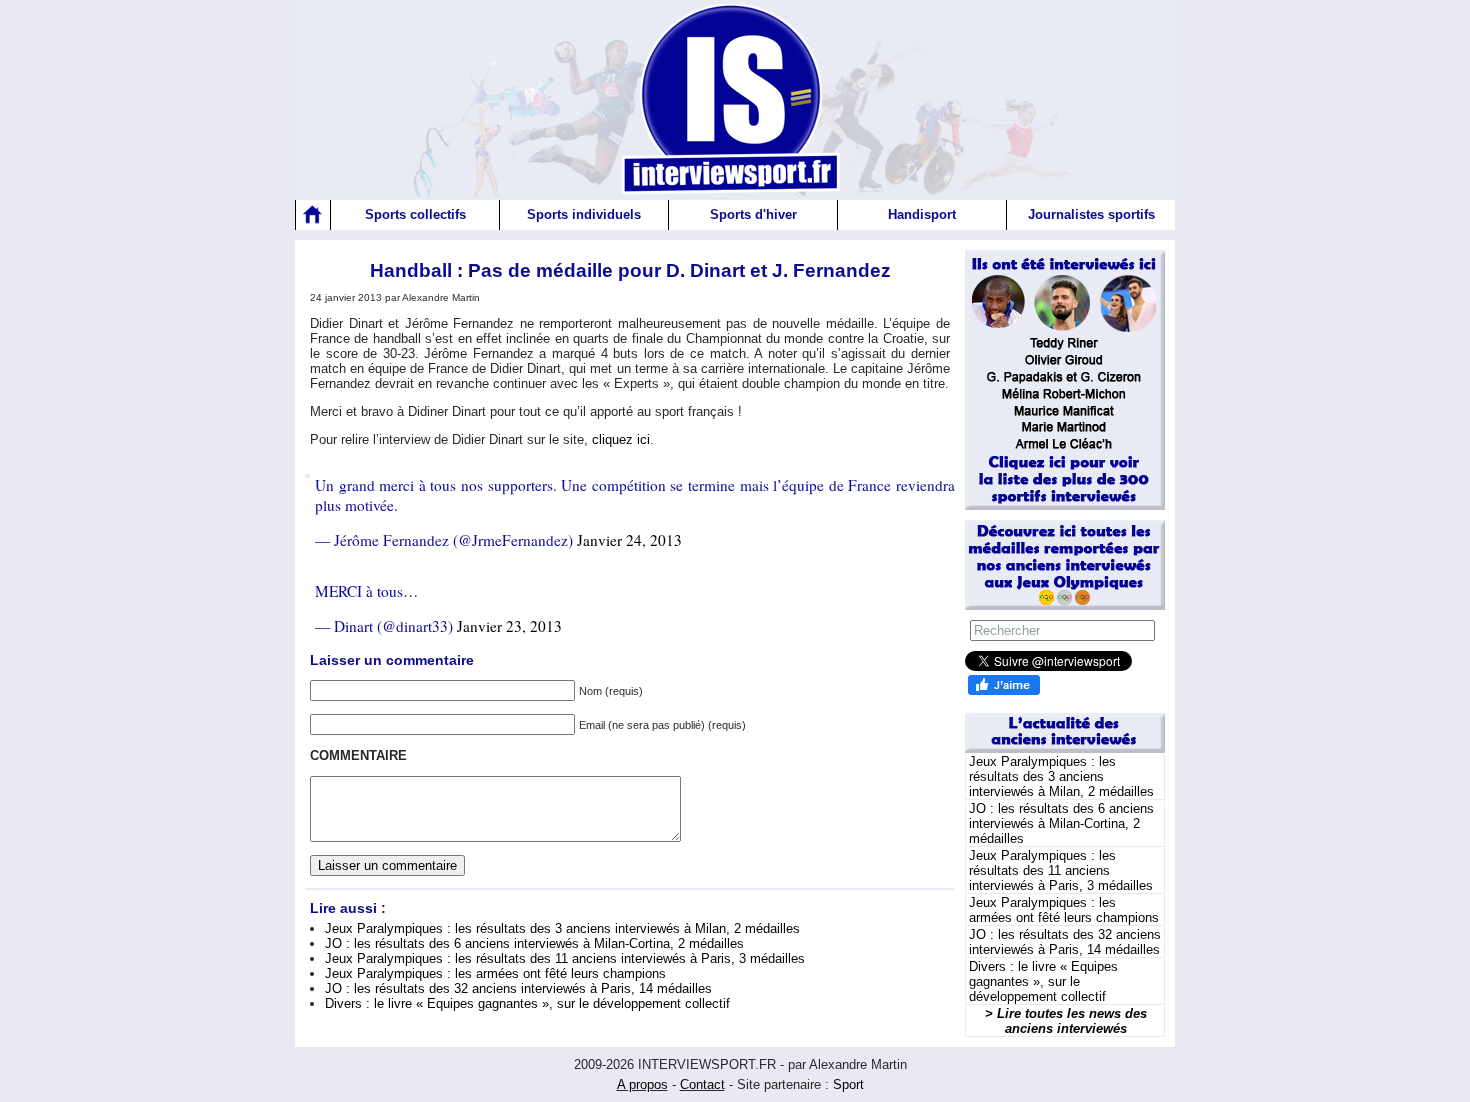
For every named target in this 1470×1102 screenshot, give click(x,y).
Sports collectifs (415, 214)
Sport (848, 1084)
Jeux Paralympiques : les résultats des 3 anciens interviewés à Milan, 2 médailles (562, 928)
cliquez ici (621, 439)
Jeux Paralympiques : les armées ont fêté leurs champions (495, 973)
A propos (642, 1084)
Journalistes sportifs (1091, 214)
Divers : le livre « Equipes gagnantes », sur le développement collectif (527, 1003)
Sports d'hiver (753, 214)
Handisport (922, 214)
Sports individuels (584, 214)
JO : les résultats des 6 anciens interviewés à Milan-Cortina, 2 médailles (534, 943)
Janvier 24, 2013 (629, 540)
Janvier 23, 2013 (509, 626)
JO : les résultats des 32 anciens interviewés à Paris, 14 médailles (518, 988)
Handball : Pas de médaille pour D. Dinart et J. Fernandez (630, 270)
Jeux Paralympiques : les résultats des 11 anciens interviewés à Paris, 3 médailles (565, 958)
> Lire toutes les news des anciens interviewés (1066, 1021)
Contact (702, 1084)
